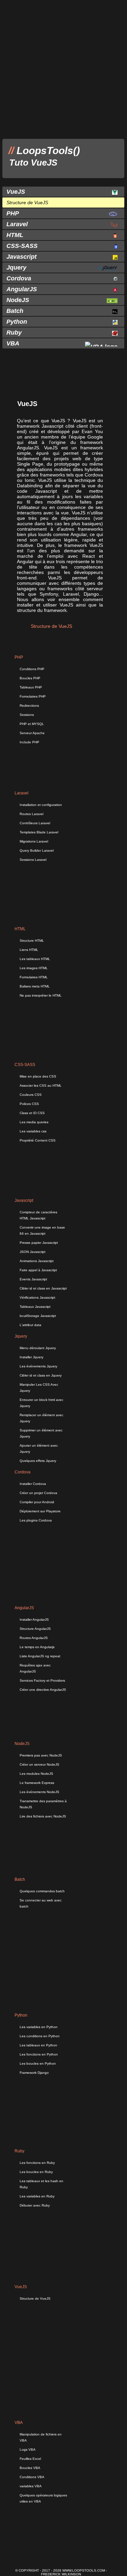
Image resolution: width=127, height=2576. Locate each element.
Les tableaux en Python (38, 2045)
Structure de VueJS (35, 2298)
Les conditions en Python (40, 2036)
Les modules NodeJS (36, 1774)
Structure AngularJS (35, 1629)
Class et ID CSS (32, 1113)
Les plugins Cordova (36, 1520)
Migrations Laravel (34, 841)
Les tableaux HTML (35, 959)
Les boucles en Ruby (36, 2172)
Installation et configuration (41, 805)
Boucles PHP (30, 678)
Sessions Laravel (33, 860)
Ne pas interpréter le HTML (41, 995)
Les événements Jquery (38, 1366)
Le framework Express (37, 1783)
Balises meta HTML (35, 986)
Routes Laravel (31, 814)
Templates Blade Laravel (39, 832)
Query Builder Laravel (37, 850)
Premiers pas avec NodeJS (41, 1755)
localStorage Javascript (38, 1316)
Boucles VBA (30, 2468)
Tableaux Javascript (35, 1307)
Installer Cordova (33, 1484)
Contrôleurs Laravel (35, 823)
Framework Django (34, 2073)
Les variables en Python (39, 2027)
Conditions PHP (32, 669)
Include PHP (29, 742)
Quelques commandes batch (42, 1891)
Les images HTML (34, 968)
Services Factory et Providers (42, 1680)
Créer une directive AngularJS (43, 1690)
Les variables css (33, 1131)
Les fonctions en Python (39, 2054)
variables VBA (31, 2486)
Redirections (29, 706)
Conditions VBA (32, 2477)
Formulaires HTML (34, 977)
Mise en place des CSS (38, 1076)
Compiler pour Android (37, 1502)
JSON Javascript (33, 1252)
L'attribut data (30, 1325)
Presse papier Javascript (39, 1243)
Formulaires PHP (33, 696)
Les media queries (34, 1122)
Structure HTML (32, 941)
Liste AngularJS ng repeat (40, 1656)
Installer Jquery (31, 1357)
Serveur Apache (32, 733)
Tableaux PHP (31, 687)
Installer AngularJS (34, 1620)
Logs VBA (28, 2450)
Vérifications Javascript (37, 1297)
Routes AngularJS (34, 1638)
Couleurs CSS (31, 1095)
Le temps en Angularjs (37, 1647)
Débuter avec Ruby (35, 2205)
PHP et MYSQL (32, 724)
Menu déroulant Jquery (38, 1348)
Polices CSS (29, 1104)
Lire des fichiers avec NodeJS (43, 1816)
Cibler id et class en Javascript (43, 1288)
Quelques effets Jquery (38, 1461)
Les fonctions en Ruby (37, 2163)
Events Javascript (33, 1279)
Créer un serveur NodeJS (39, 1764)
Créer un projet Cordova (38, 1493)
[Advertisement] (63, 69)
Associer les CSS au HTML (41, 1085)
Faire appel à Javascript (38, 1270)
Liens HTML (29, 950)
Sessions (27, 715)
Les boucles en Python (38, 2063)
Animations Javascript (37, 1261)
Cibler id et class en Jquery (41, 1375)
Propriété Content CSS (38, 1140)
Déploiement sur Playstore (40, 1511)
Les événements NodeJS (39, 1792)
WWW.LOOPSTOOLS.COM (84, 2570)
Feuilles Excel (30, 2459)
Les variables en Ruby (37, 2196)
